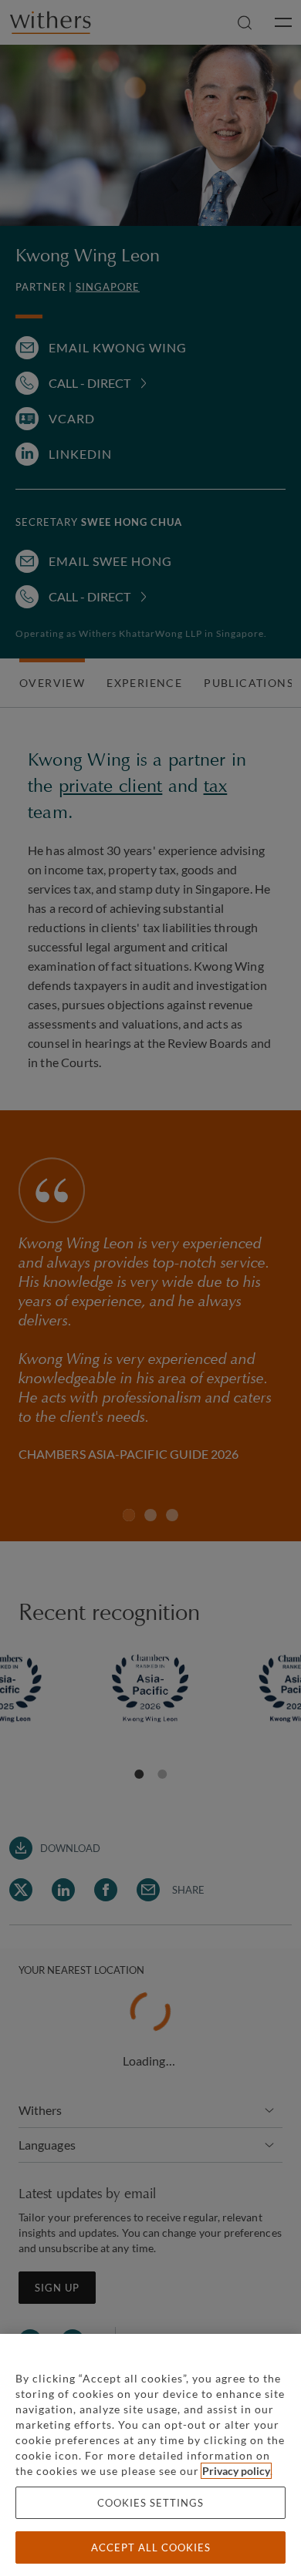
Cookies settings (150, 2503)
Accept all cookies (151, 2547)
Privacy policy (236, 2471)
